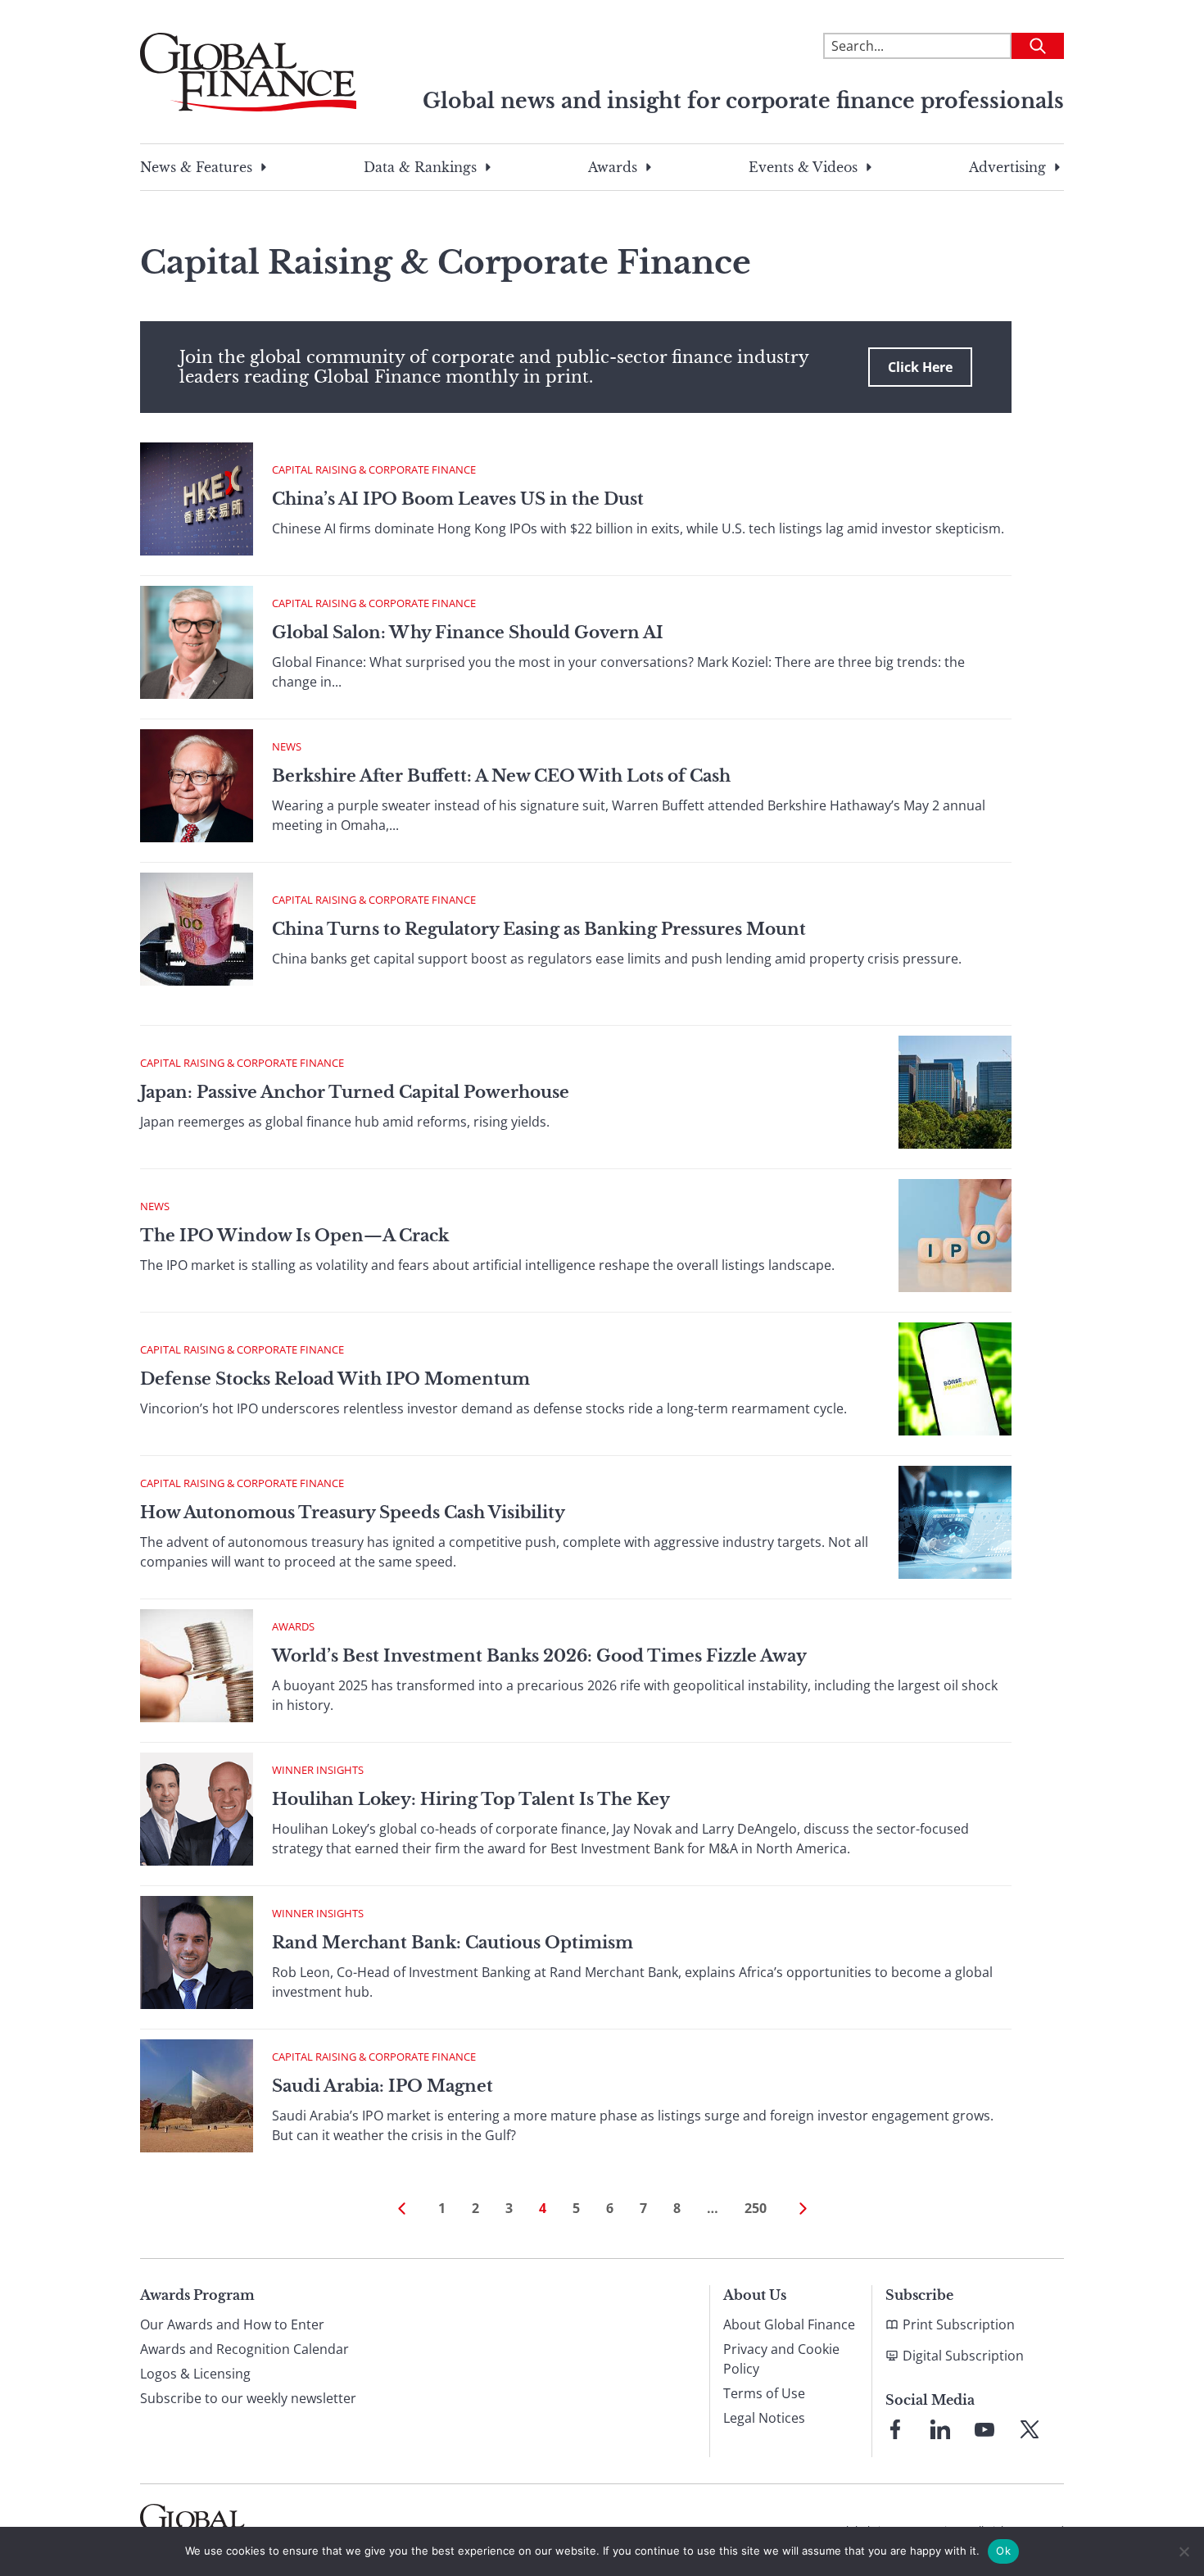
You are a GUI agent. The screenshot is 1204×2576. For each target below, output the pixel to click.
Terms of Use (764, 2393)
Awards (613, 167)
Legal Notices (764, 2418)
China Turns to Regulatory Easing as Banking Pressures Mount (539, 929)
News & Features (196, 167)
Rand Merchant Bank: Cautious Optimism (453, 1943)
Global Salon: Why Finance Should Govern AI (468, 633)
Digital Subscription (963, 2356)
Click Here (920, 367)
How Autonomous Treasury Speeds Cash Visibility (353, 1512)
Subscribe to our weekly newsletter (248, 2398)
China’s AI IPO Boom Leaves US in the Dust (458, 499)
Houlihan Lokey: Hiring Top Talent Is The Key (471, 1799)
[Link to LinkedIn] (940, 2429)
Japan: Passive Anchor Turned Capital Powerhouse (355, 1092)
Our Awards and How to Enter (232, 2324)
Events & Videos (803, 167)
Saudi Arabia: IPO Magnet (382, 2086)
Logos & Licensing (195, 2374)
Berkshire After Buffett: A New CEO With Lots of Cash (501, 776)
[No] (1184, 2551)
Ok (1003, 2551)
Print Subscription (959, 2324)
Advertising (1007, 167)
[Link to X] (1030, 2429)
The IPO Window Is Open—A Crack (294, 1236)
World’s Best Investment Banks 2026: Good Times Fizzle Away (539, 1656)
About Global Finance (789, 2324)
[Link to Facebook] (895, 2429)
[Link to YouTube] (984, 2429)
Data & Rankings (420, 167)
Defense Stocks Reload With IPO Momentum (335, 1379)
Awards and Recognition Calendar (244, 2349)
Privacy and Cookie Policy (781, 2359)
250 (756, 2208)
